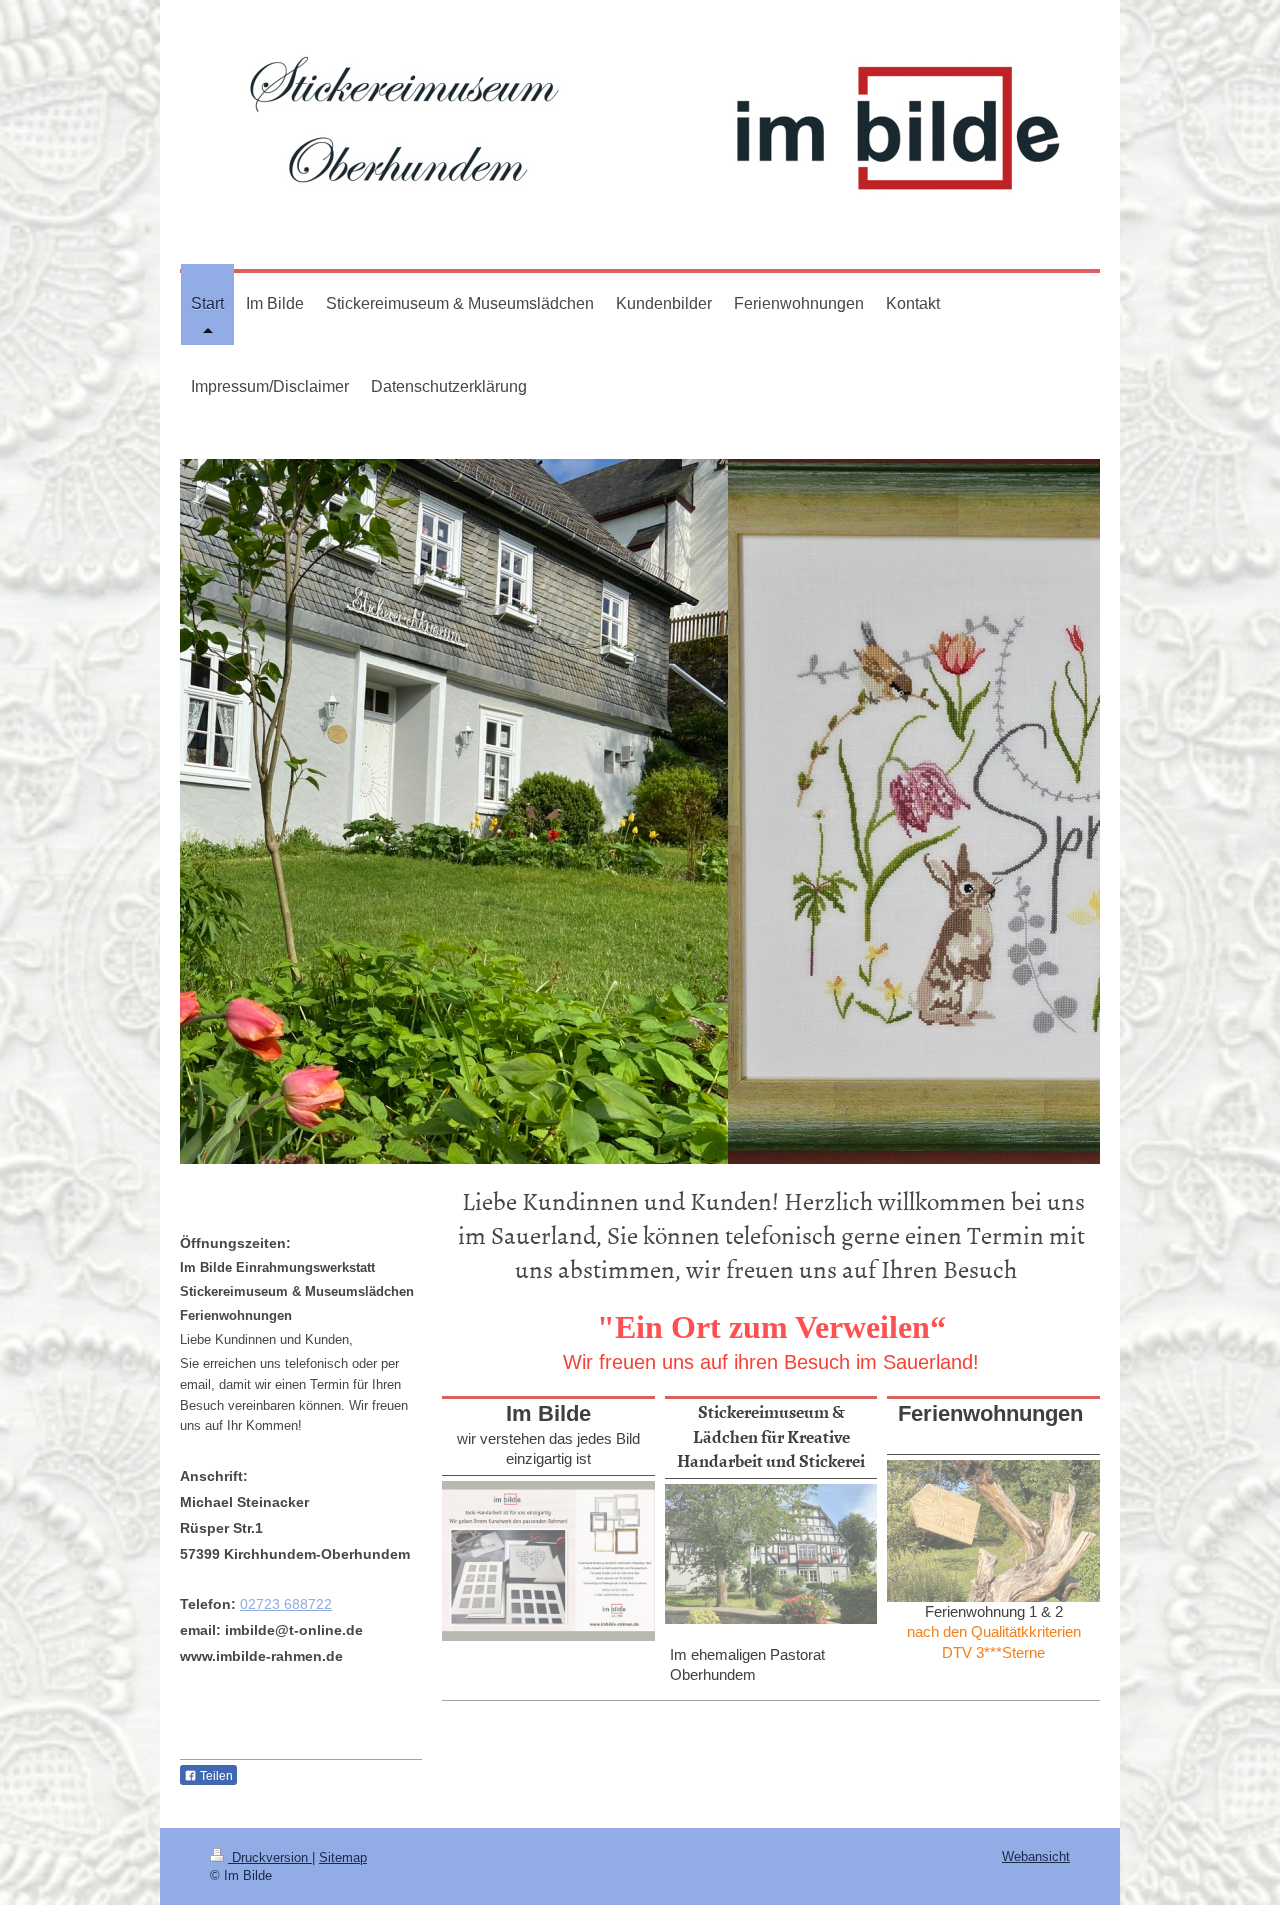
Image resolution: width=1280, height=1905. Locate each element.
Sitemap (343, 1857)
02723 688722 (286, 1604)
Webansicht (1036, 1856)
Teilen (215, 1776)
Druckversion (270, 1857)
